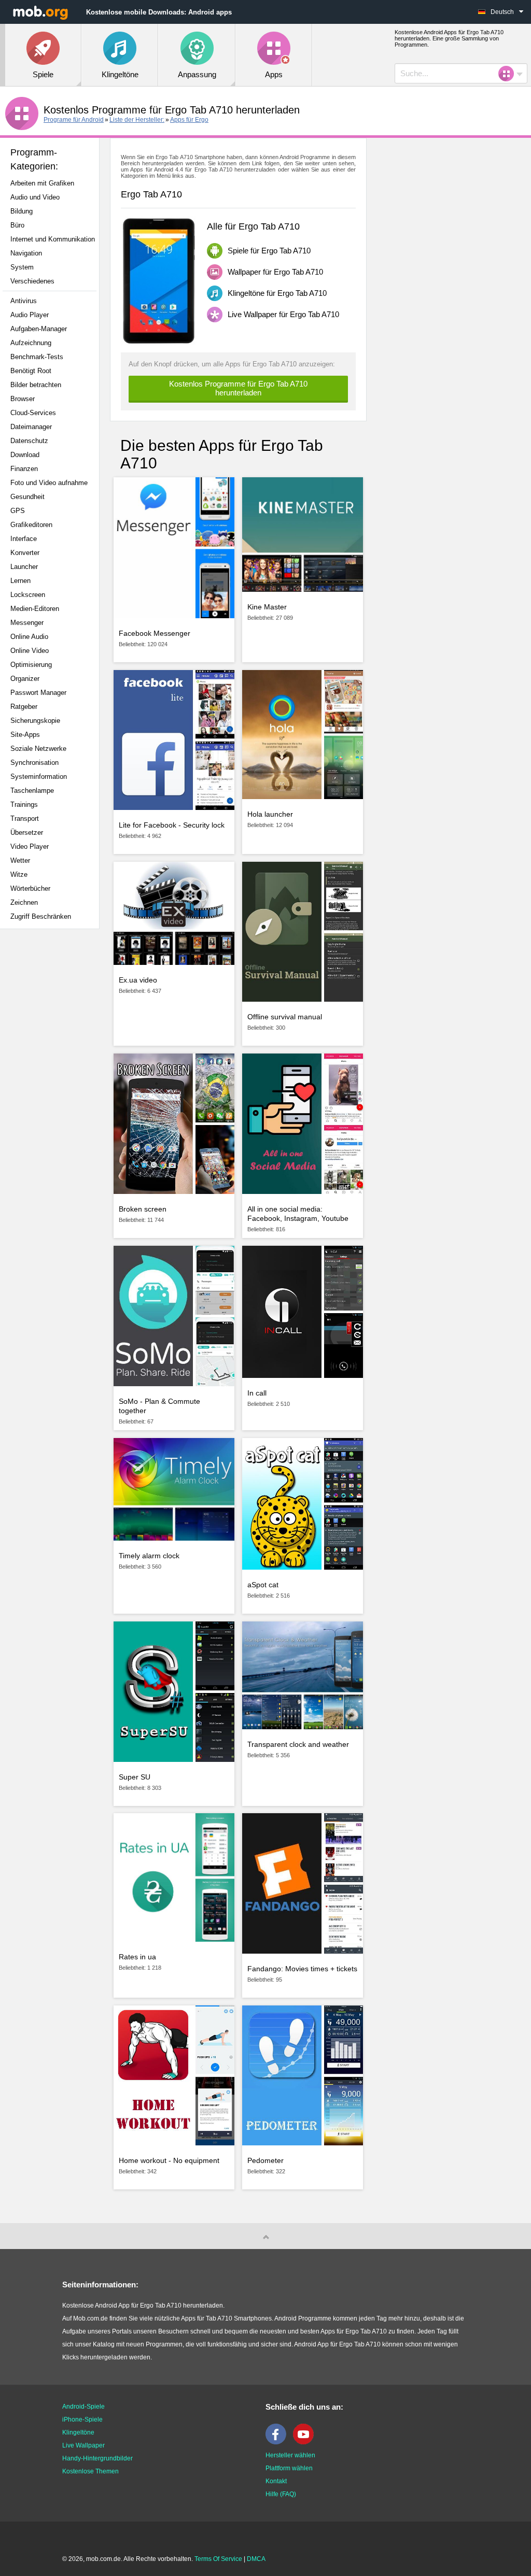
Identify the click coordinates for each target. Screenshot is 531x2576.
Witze (19, 874)
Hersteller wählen (290, 2455)
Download (25, 455)
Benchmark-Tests (37, 357)
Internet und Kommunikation (53, 239)
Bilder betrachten (36, 385)
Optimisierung (31, 665)
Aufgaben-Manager (39, 329)
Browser (23, 399)
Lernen (20, 581)
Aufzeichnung (31, 343)
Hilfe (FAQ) (281, 2494)
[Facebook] (278, 2442)
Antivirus (24, 301)
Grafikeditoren (31, 525)
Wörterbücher (30, 888)
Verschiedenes (32, 281)
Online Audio (29, 637)
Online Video (30, 651)
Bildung (22, 211)
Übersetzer (27, 832)
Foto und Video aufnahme (49, 483)
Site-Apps (25, 735)
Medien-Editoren (35, 609)
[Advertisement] (55, 1100)
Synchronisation (34, 763)
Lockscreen (28, 595)
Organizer (25, 679)
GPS (18, 511)
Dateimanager (31, 427)
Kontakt (276, 2481)
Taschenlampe (32, 791)
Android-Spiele (83, 2407)
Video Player (30, 846)
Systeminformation (39, 777)
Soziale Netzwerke (38, 749)
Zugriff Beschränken (41, 916)
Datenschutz (29, 441)
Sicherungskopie (35, 721)
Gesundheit (27, 497)
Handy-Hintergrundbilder (97, 2458)
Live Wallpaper (83, 2445)
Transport (25, 819)
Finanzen (24, 469)
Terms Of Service (218, 2559)
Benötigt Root (31, 371)
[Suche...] (509, 74)
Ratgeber (24, 707)
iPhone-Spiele (82, 2420)
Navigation (26, 253)
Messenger (27, 623)
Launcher (24, 567)
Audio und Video (35, 197)
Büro (17, 225)
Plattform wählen (289, 2468)
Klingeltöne (78, 2432)
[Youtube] (306, 2442)
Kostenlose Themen (90, 2471)
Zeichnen (24, 902)
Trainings (24, 805)
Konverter (25, 553)
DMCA (256, 2559)
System (22, 267)
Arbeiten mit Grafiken (42, 183)
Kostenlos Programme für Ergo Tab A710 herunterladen (238, 388)
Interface (24, 539)
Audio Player (30, 315)
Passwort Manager (38, 693)
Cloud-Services (33, 413)
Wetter (20, 860)
